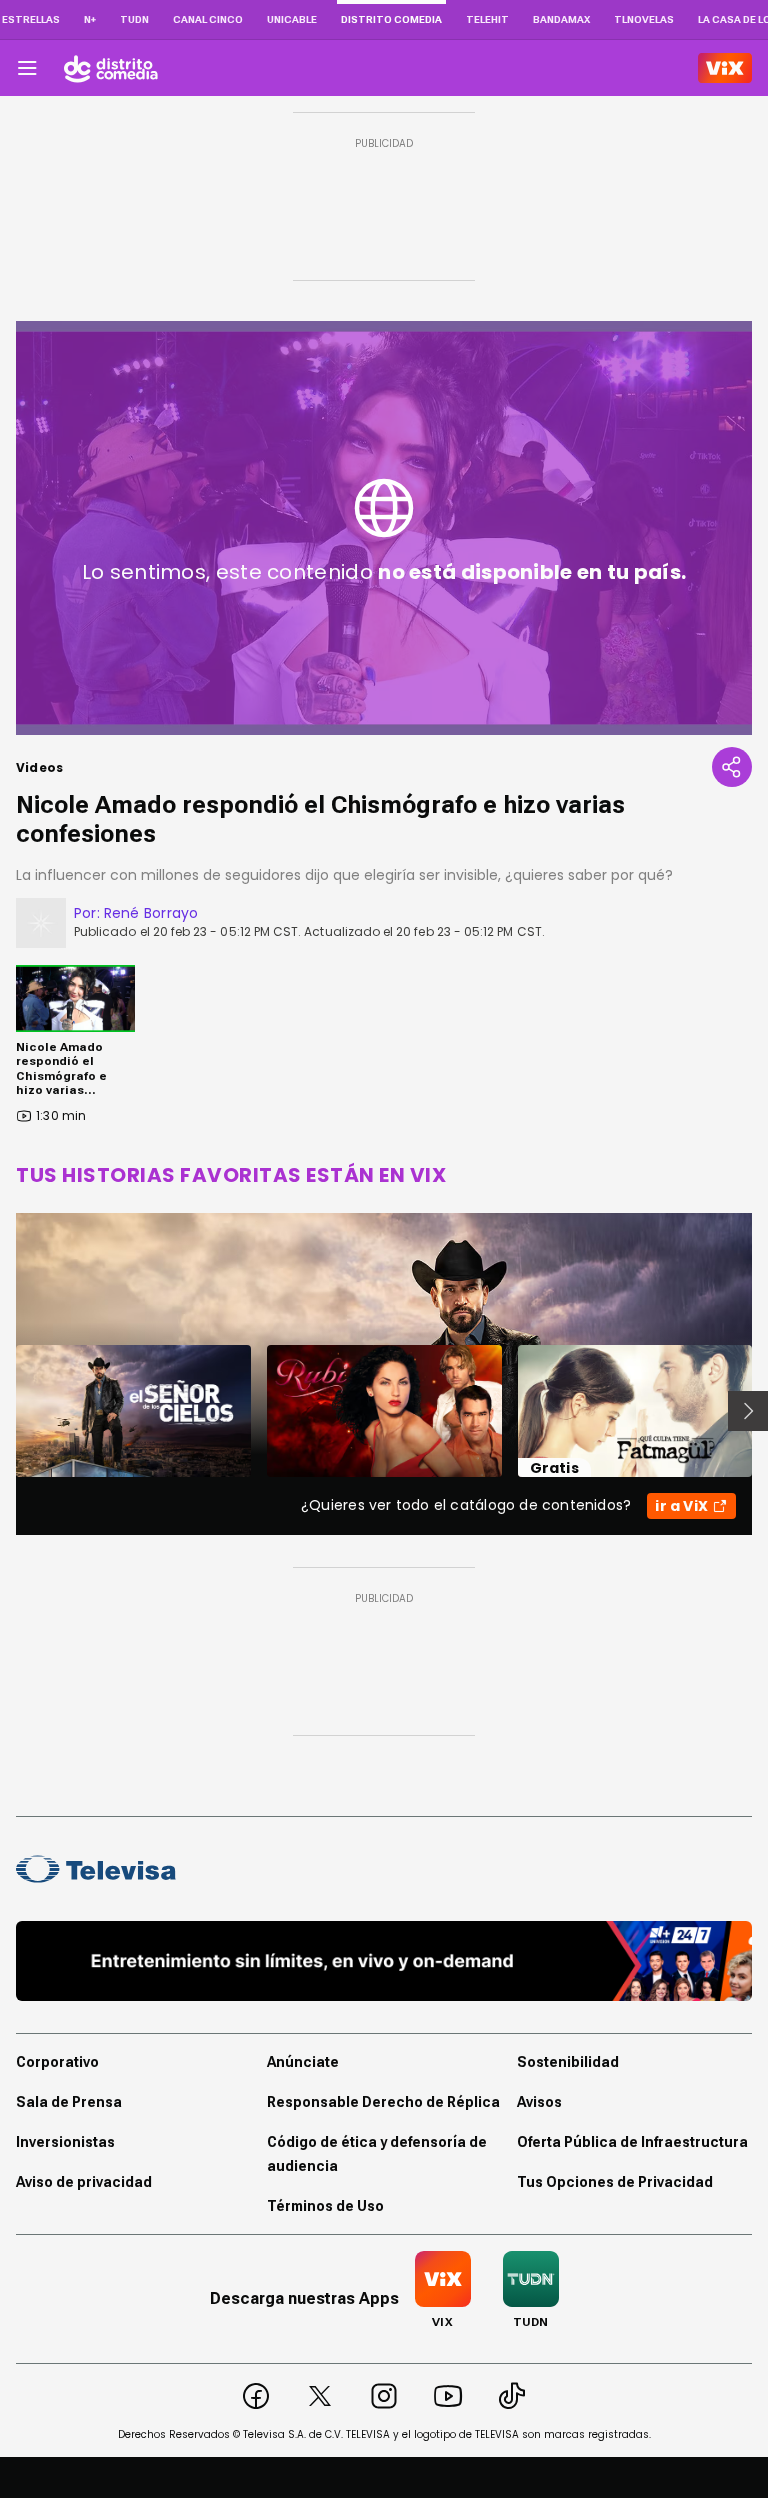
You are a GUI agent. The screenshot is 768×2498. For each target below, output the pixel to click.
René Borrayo (151, 913)
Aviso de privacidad (84, 2182)
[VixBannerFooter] (384, 1961)
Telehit (487, 19)
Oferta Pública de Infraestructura (632, 2142)
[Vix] (725, 68)
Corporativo (57, 2062)
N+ (90, 19)
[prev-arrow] (3, 1411)
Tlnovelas (644, 19)
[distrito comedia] (111, 68)
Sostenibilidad (568, 2062)
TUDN (134, 19)
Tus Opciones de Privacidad (615, 2182)
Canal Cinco (208, 19)
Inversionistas (65, 2142)
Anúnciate (303, 2062)
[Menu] (27, 68)
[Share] (732, 767)
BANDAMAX (561, 19)
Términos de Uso (325, 2206)
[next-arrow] (748, 1411)
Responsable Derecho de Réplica (383, 2102)
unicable (292, 19)
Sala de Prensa (69, 2102)
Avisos (539, 2102)
